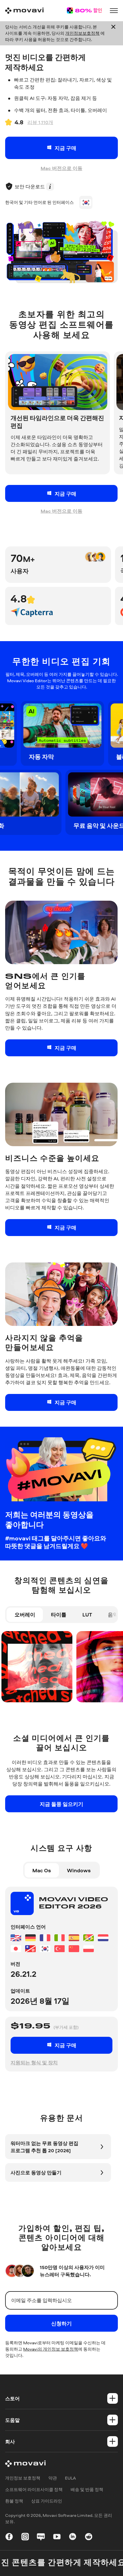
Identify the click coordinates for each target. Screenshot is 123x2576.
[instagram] (25, 2538)
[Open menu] (114, 11)
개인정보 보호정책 (23, 2478)
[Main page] (24, 11)
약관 (53, 2478)
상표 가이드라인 (47, 2501)
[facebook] (9, 2538)
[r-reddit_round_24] (89, 2538)
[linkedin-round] (73, 2538)
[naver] (41, 2538)
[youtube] (57, 2538)
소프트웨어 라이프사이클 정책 (34, 2489)
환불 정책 (14, 2501)
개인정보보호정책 (82, 33)
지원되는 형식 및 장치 (34, 2062)
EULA (70, 2478)
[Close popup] (113, 33)
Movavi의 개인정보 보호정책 (51, 2349)
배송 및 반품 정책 (87, 2489)
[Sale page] (84, 10)
